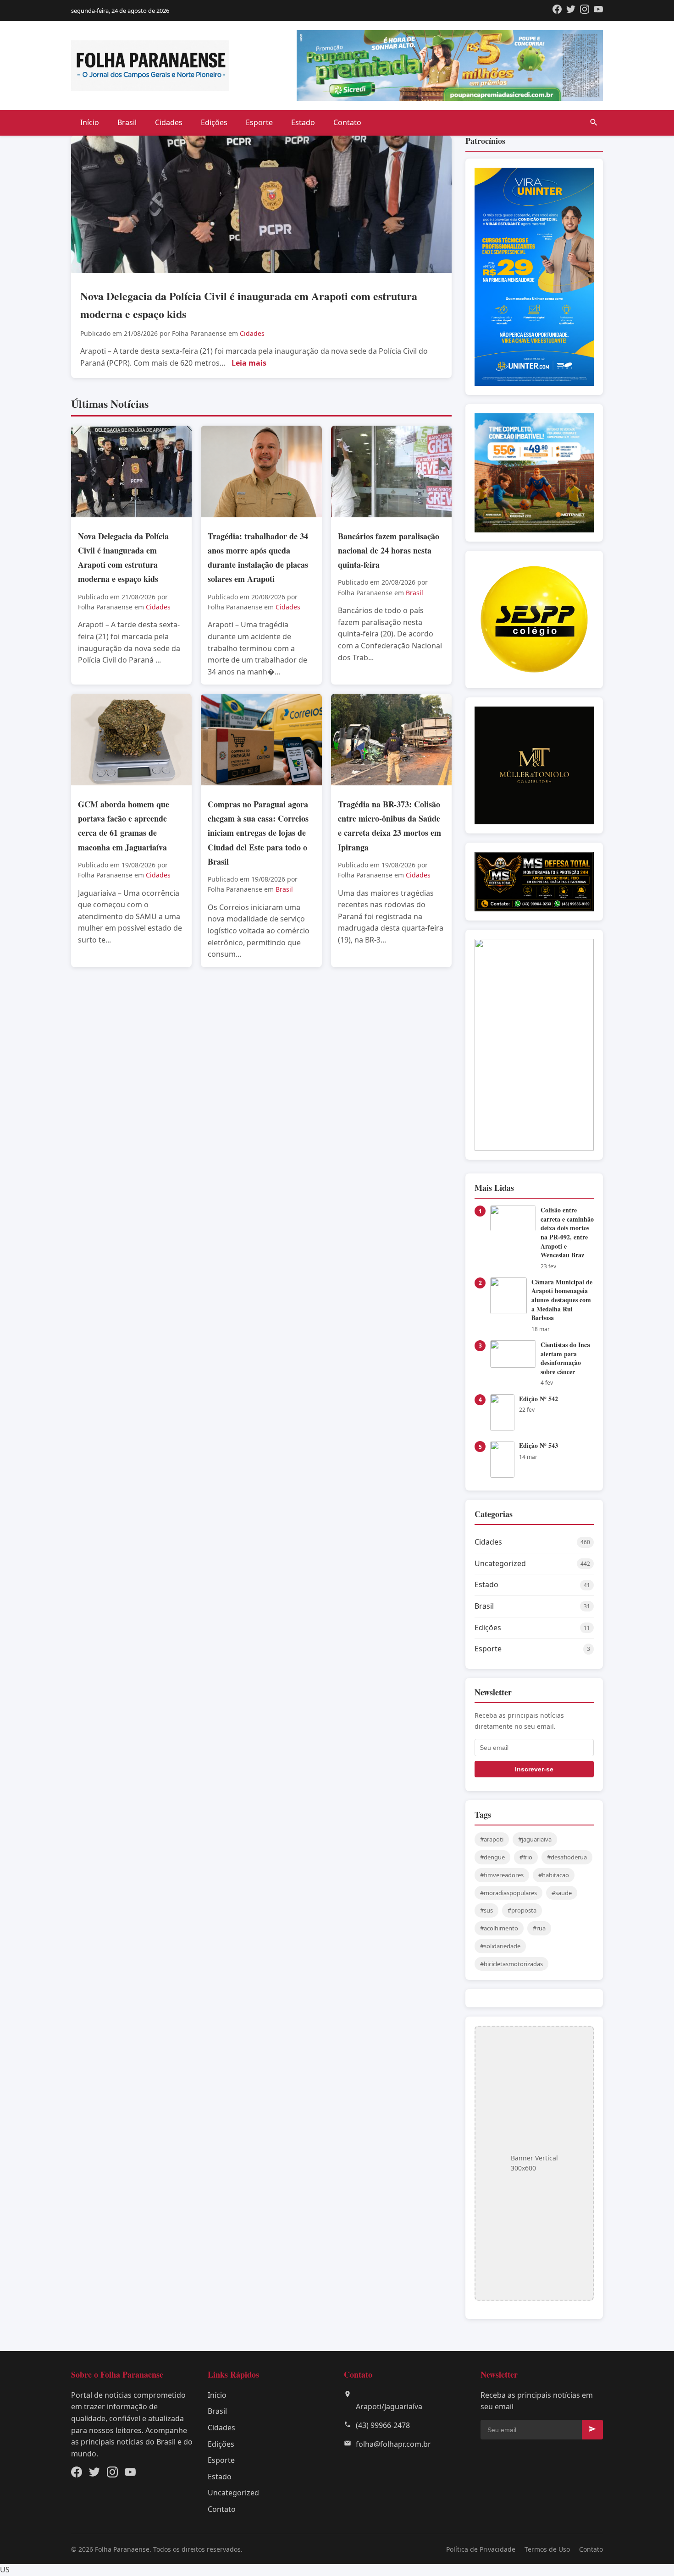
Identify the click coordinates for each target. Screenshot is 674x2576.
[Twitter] (571, 11)
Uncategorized (233, 2493)
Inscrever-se (534, 1769)
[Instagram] (585, 11)
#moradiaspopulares (508, 1893)
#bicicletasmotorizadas (511, 1964)
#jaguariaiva (535, 1839)
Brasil (127, 122)
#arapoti (492, 1839)
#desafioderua (567, 1857)
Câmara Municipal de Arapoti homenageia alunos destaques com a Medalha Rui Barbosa (562, 1300)
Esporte (259, 122)
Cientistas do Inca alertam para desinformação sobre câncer (565, 1358)
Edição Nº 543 (539, 1445)
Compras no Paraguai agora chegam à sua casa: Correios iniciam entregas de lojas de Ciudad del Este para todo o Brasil (258, 833)
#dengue (492, 1857)
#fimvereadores (502, 1875)
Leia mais (249, 363)
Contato (347, 122)
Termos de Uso (547, 2549)
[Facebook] (557, 11)
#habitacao (554, 1875)
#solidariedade (500, 1946)
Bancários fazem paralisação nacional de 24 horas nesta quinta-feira (389, 550)
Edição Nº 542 (539, 1399)
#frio (526, 1857)
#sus (486, 1910)
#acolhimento (499, 1928)
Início (90, 122)
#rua (539, 1928)
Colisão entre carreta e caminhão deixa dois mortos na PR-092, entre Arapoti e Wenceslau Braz (567, 1232)
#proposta (522, 1910)
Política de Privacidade (481, 2549)
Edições (214, 122)
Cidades (169, 122)
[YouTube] (598, 11)
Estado (303, 122)
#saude (562, 1893)
